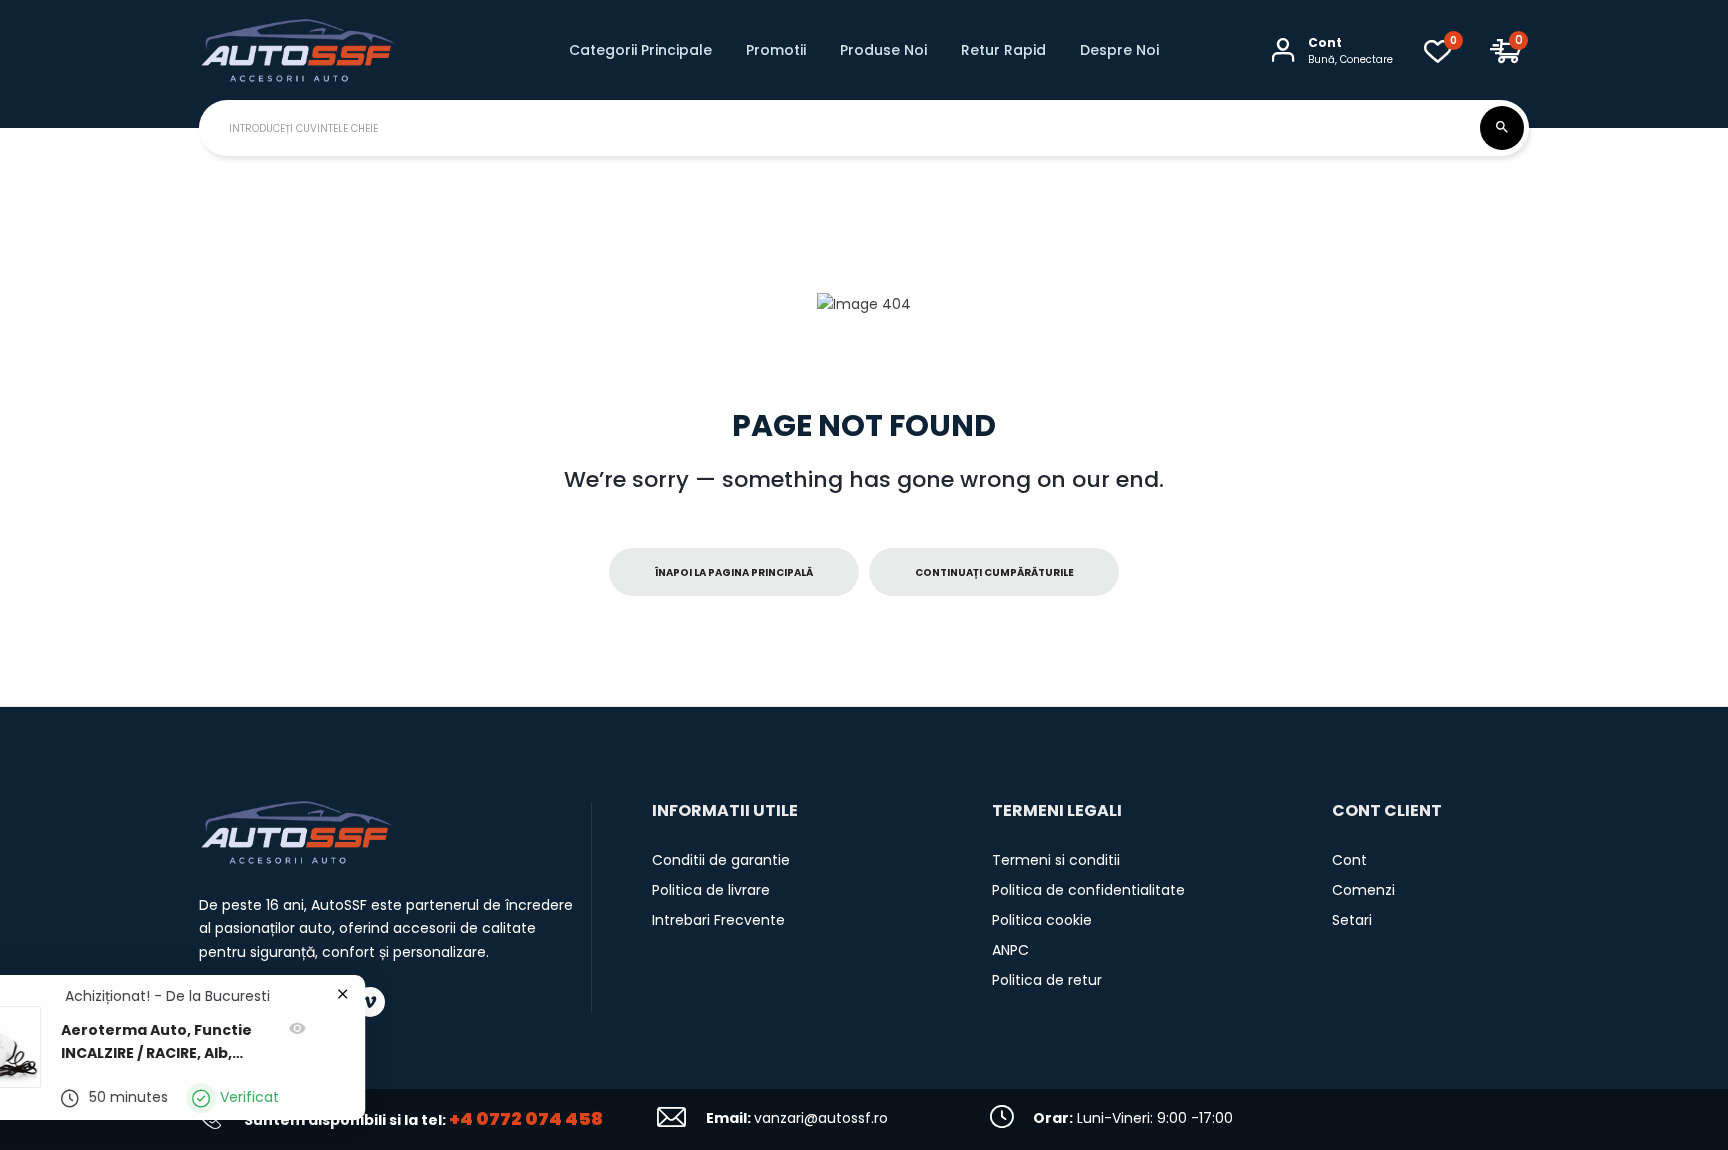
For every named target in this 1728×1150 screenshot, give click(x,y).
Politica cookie (1042, 920)
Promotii (776, 50)
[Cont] (1283, 50)
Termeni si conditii (1056, 860)
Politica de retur (1047, 980)
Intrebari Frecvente (718, 920)
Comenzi (1363, 890)
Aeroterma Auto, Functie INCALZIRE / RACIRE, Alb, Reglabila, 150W (214, 1043)
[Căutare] (1502, 128)
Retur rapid (1003, 50)
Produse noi (883, 50)
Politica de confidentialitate (1088, 890)
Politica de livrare (711, 890)
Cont (1349, 860)
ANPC (1010, 950)
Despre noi (1119, 50)
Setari (1352, 920)
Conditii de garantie (721, 860)
